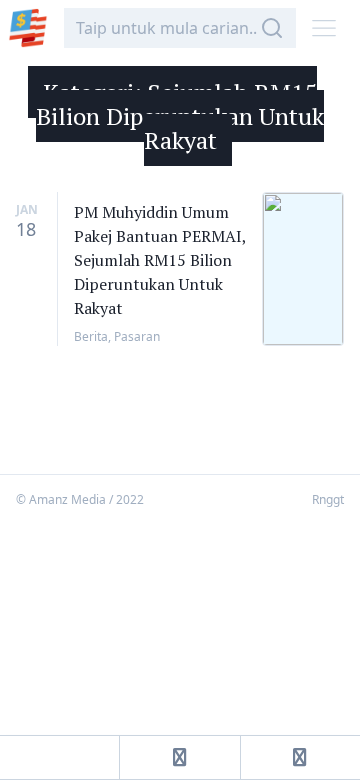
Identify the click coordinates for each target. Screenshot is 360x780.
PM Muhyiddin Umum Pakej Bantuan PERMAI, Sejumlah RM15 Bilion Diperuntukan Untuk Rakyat (160, 260)
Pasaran (137, 336)
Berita (91, 336)
